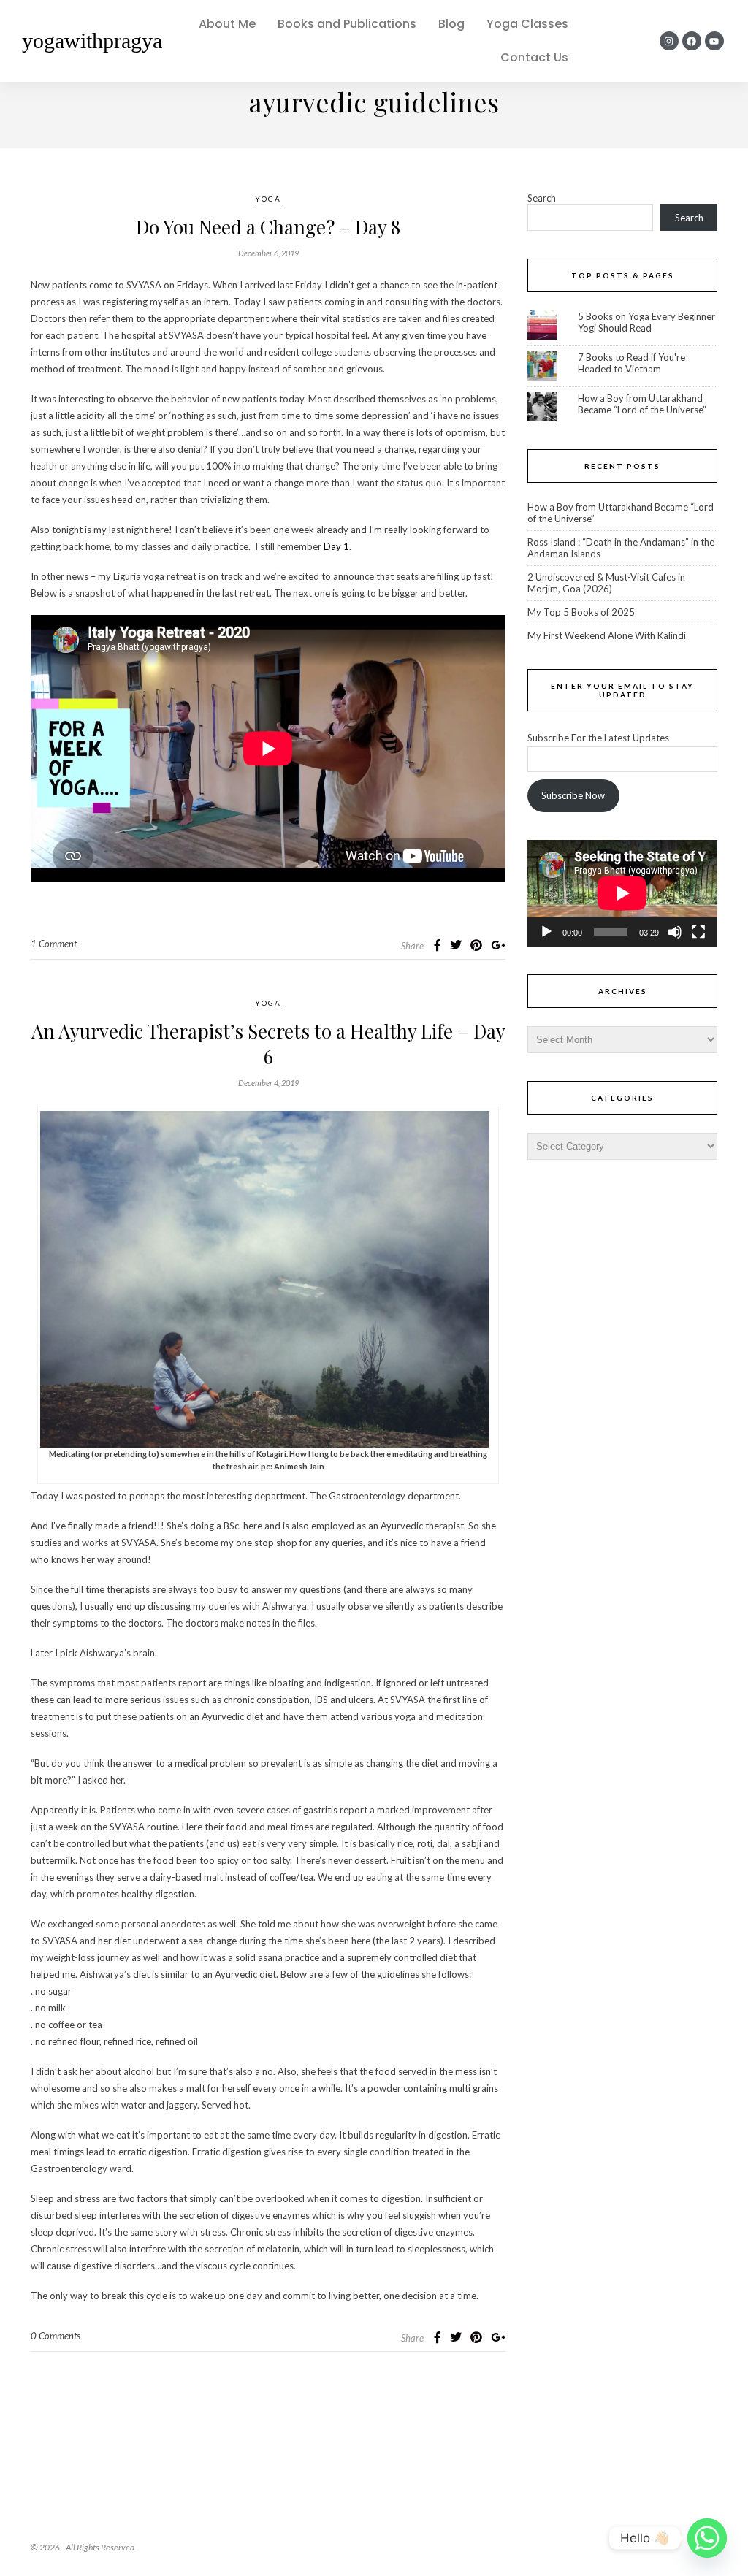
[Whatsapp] (707, 2538)
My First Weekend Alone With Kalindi (607, 635)
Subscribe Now (573, 795)
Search (542, 198)
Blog (451, 24)
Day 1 (336, 546)
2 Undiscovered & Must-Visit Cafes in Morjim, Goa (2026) (606, 583)
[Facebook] (692, 41)
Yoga (268, 199)
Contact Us (534, 57)
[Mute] (675, 932)
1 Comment (54, 944)
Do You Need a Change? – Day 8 (268, 227)
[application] (622, 893)
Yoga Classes (527, 24)
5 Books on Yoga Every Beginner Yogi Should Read (646, 322)
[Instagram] (669, 41)
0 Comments (56, 2336)
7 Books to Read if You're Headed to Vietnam (631, 363)
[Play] (546, 932)
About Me (227, 24)
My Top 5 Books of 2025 (581, 612)
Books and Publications (347, 24)
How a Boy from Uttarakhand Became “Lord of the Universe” (642, 404)
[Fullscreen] (698, 932)
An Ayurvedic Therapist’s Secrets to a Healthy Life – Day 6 (268, 1044)
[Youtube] (714, 41)
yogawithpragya (92, 41)
